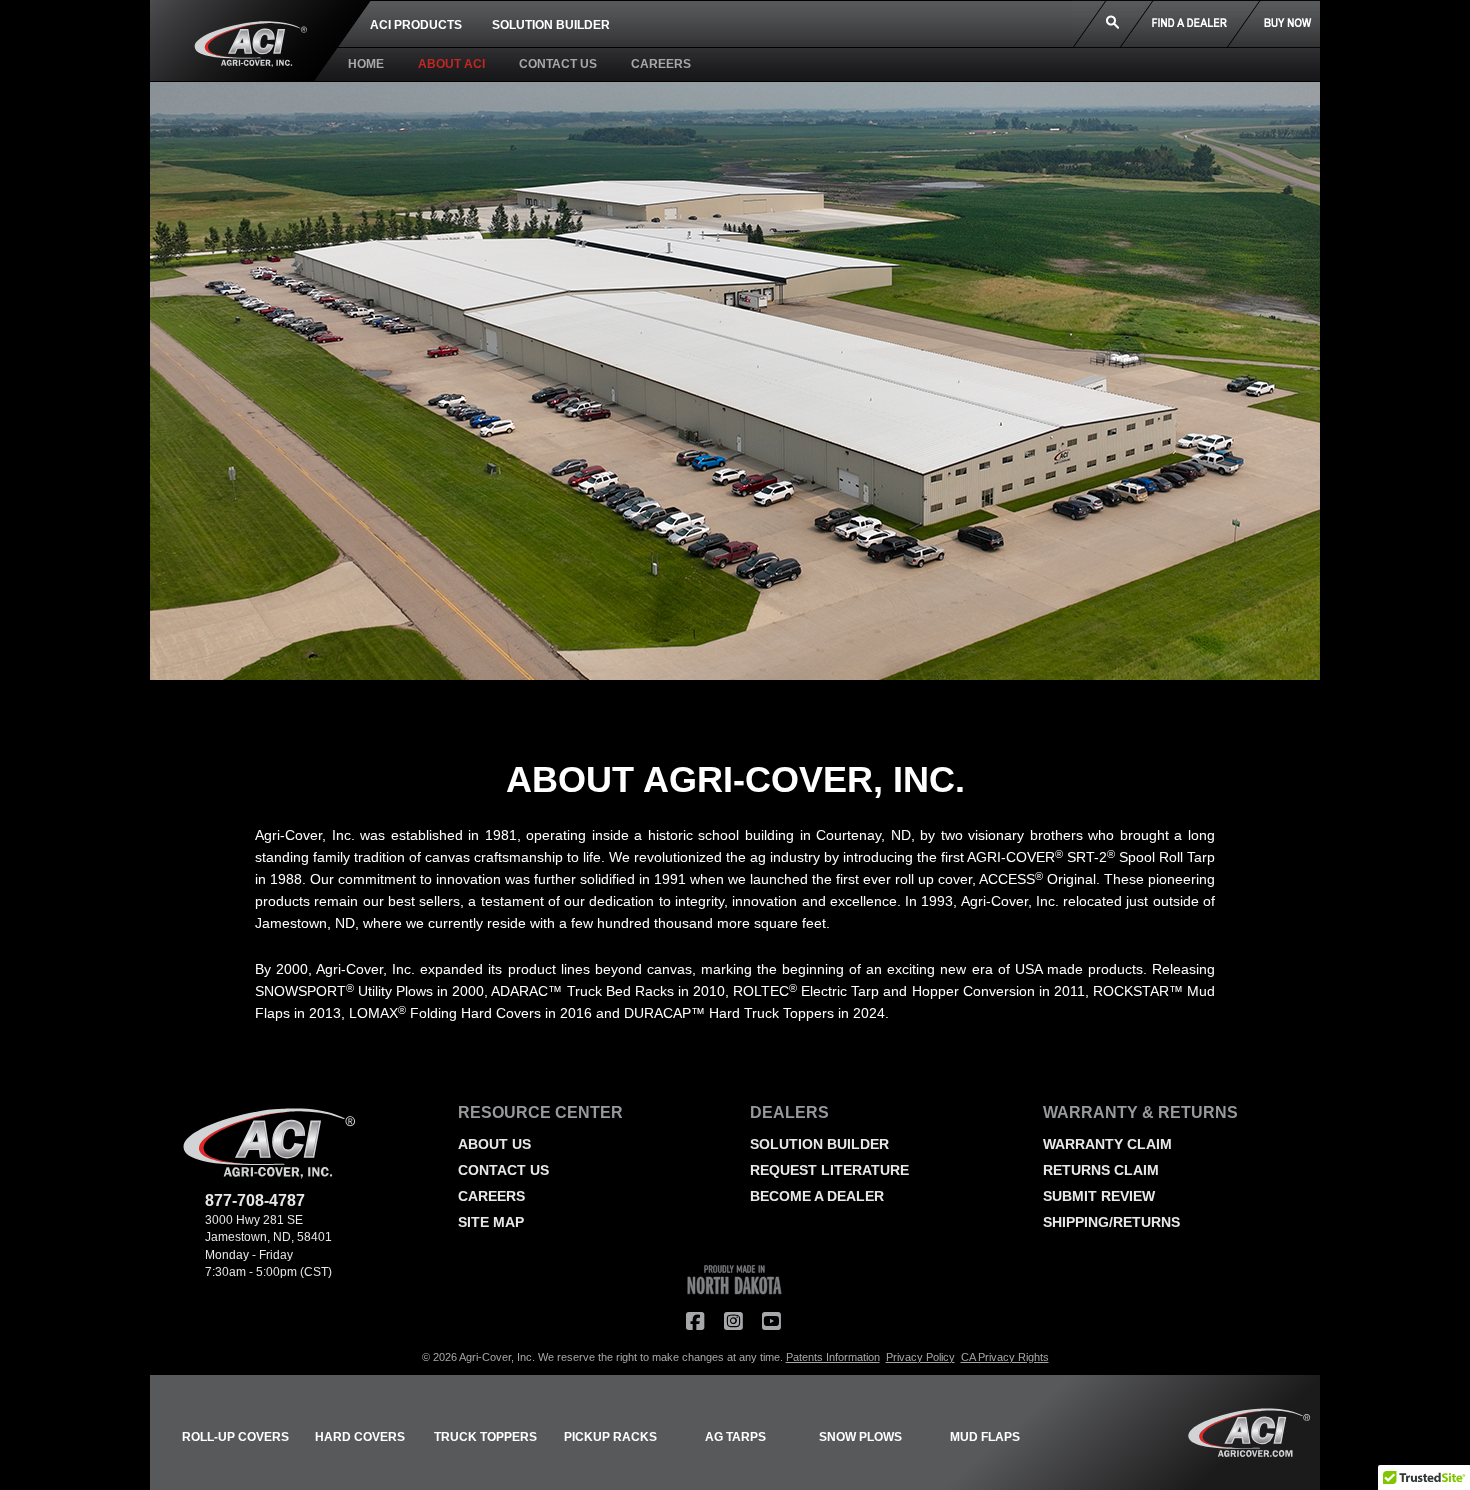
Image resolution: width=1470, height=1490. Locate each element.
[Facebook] (695, 1322)
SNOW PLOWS (860, 1437)
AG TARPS (735, 1437)
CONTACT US (558, 64)
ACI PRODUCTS (416, 25)
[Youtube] (771, 1322)
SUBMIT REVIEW (1099, 1196)
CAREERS (661, 64)
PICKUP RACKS (610, 1437)
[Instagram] (733, 1322)
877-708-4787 (255, 1200)
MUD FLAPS (985, 1437)
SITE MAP (491, 1222)
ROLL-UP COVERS (235, 1437)
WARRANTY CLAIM (1107, 1144)
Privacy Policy (920, 1357)
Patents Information (833, 1357)
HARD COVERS (360, 1437)
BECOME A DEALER (817, 1196)
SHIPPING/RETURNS (1111, 1222)
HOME (366, 64)
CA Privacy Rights (1005, 1357)
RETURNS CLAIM (1101, 1170)
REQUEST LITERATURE (829, 1170)
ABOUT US (494, 1144)
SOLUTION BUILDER (551, 25)
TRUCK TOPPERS (485, 1437)
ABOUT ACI (451, 64)
